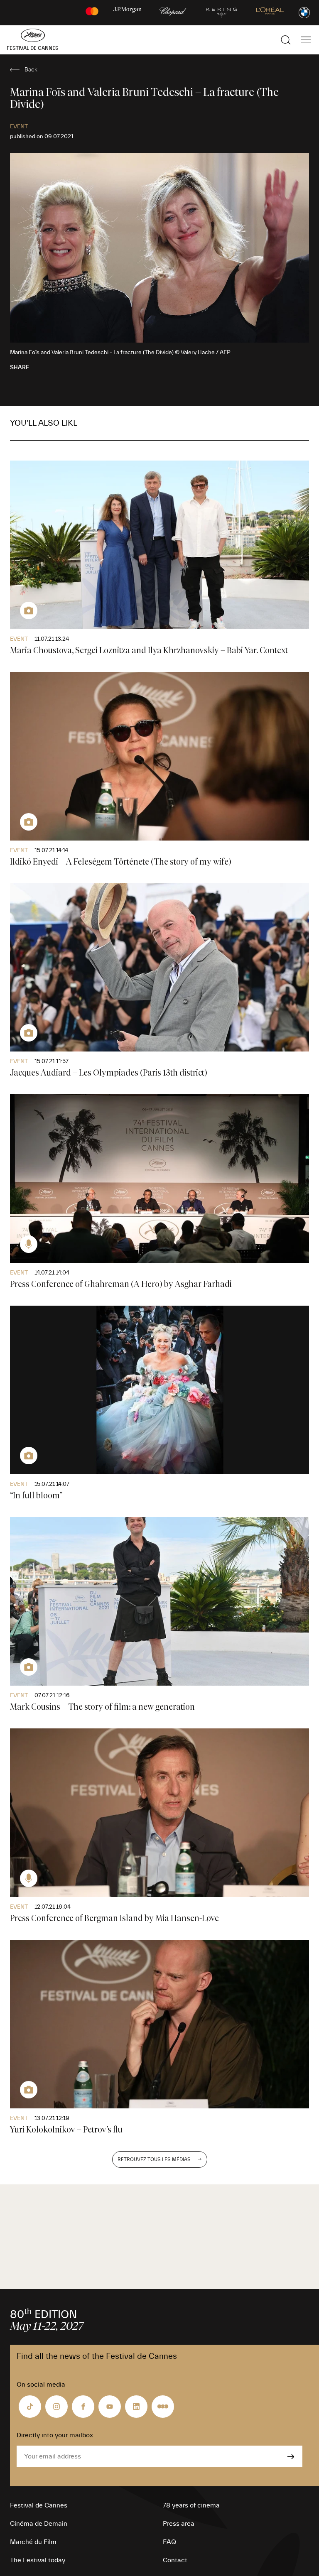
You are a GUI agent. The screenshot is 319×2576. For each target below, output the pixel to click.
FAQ (169, 2542)
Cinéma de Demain (39, 2524)
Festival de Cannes (39, 2505)
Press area (179, 2524)
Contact (175, 2560)
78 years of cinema (191, 2505)
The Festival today (38, 2560)
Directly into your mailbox (55, 2435)
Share (20, 368)
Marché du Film (33, 2542)
